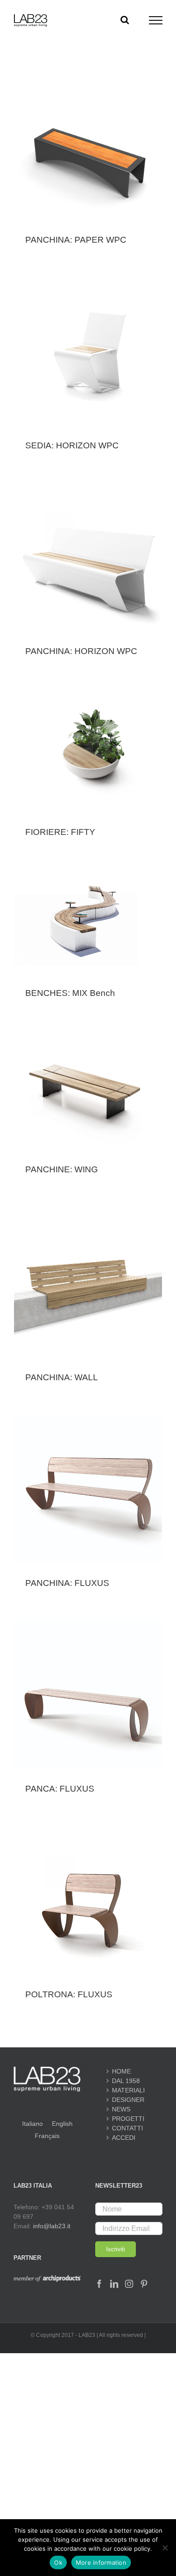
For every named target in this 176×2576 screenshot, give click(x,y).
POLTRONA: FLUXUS (69, 1994)
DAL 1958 (126, 2081)
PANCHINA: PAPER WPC (76, 240)
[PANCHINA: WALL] (88, 1282)
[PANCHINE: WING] (88, 1090)
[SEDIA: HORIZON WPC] (88, 351)
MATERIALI (128, 2090)
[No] (165, 2548)
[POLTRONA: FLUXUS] (88, 1900)
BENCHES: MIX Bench (70, 993)
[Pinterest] (144, 2284)
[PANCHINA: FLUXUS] (88, 1489)
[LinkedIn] (114, 2284)
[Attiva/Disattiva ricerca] (125, 20)
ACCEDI (124, 2138)
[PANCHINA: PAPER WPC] (88, 164)
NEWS (121, 2109)
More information (101, 2562)
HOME (121, 2071)
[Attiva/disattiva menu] (156, 20)
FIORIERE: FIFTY (60, 832)
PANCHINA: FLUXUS (67, 1583)
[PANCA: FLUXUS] (88, 1695)
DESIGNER (128, 2100)
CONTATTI (127, 2128)
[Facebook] (99, 2284)
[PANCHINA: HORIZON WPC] (88, 557)
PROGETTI (128, 2119)
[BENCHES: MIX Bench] (88, 921)
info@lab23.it (52, 2226)
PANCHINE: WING (62, 1169)
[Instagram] (129, 2284)
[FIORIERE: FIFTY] (88, 750)
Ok (58, 2562)
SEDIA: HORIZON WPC (72, 445)
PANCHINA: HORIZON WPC (81, 651)
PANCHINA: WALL (62, 1377)
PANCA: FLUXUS (60, 1789)
